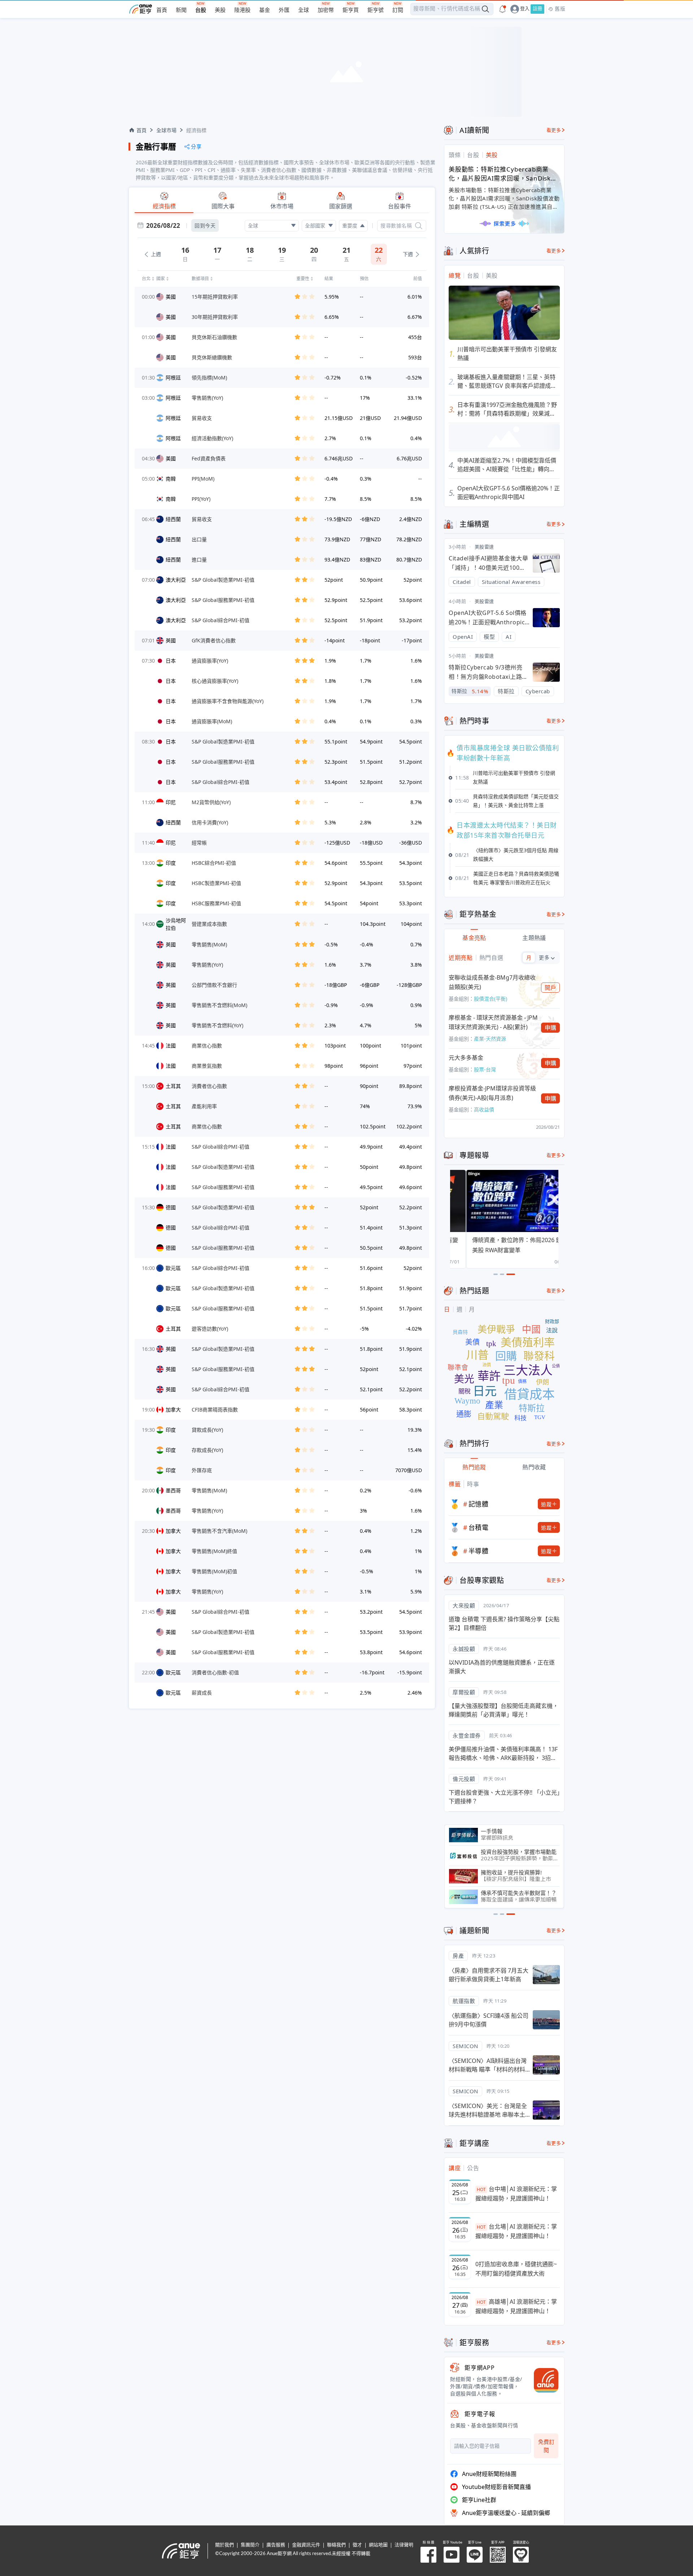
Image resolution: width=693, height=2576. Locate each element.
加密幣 (326, 10)
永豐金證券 (467, 1735)
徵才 (357, 2545)
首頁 (162, 10)
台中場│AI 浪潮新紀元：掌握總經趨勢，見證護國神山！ (516, 2194)
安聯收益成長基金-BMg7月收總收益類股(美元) (492, 982)
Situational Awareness (511, 582)
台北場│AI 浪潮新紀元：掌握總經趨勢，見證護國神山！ (516, 2231)
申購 (551, 1028)
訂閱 (398, 10)
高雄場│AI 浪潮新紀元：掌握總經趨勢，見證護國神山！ (516, 2306)
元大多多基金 (466, 1058)
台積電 (479, 1527)
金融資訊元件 (306, 2545)
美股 (220, 10)
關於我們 (225, 2545)
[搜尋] (419, 226)
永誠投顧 (464, 1649)
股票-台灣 (485, 1069)
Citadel (462, 582)
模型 (489, 637)
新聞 (181, 10)
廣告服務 (276, 2545)
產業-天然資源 (490, 1039)
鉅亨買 (351, 10)
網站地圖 (378, 2545)
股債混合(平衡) (491, 999)
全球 (304, 10)
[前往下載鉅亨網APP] (543, 2380)
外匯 (284, 10)
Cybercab (538, 691)
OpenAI (463, 637)
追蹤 (546, 1504)
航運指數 (464, 2001)
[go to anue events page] (502, 9)
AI (509, 637)
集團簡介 (250, 2545)
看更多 (554, 130)
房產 (458, 1956)
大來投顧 (464, 1605)
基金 (265, 10)
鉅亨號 (376, 10)
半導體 (479, 1551)
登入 (525, 9)
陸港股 (242, 10)
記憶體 (479, 1504)
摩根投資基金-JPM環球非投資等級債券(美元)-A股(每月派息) (492, 1093)
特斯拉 (506, 691)
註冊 (537, 9)
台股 (201, 10)
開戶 (551, 988)
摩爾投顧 (464, 1692)
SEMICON (465, 2046)
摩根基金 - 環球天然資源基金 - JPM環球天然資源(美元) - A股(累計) (493, 1022)
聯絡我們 (336, 2545)
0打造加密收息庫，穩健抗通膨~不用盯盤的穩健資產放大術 (516, 2269)
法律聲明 (404, 2545)
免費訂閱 (546, 2446)
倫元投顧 (464, 1779)
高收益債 (484, 1109)
